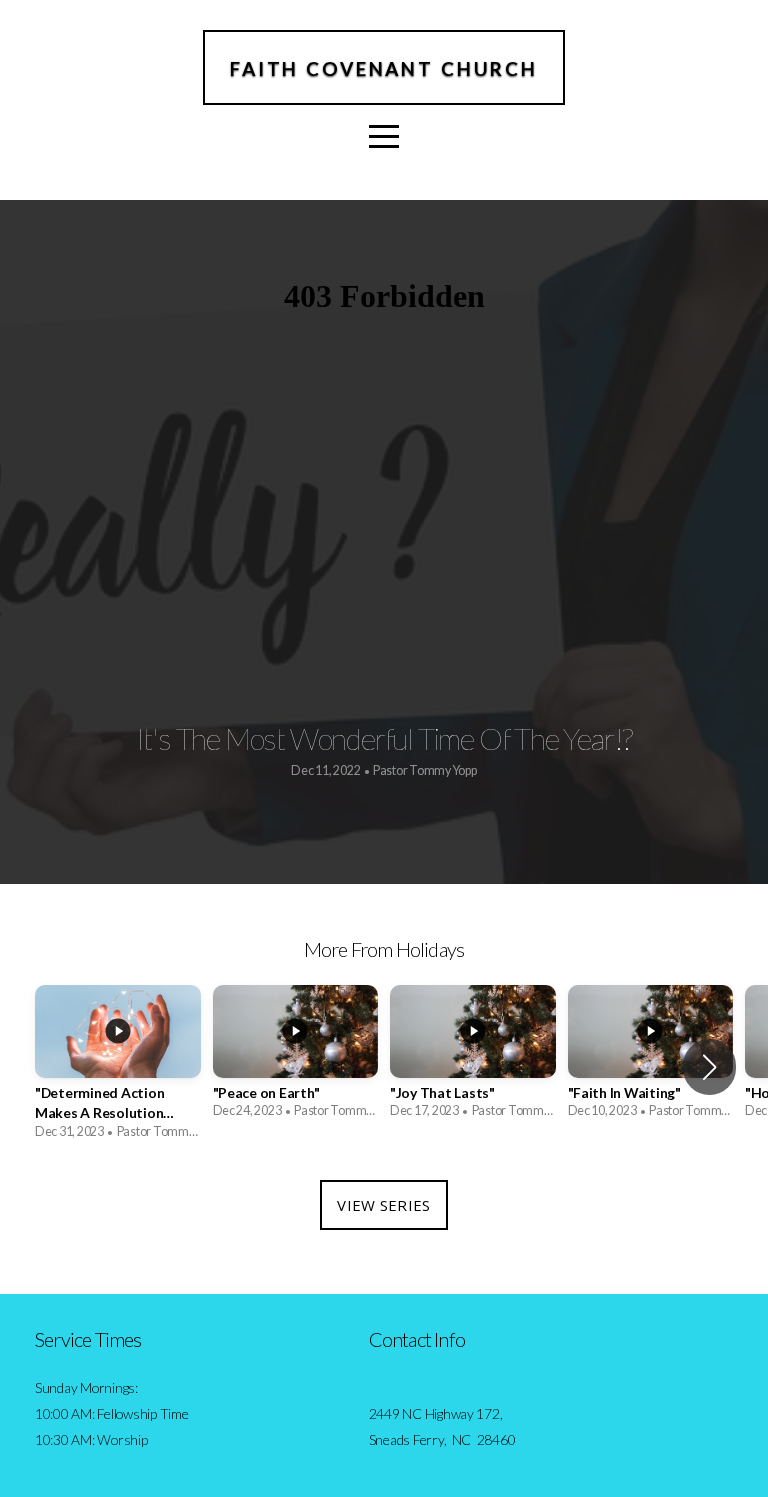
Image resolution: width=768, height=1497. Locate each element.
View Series (383, 1205)
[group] (118, 1068)
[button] (709, 1067)
